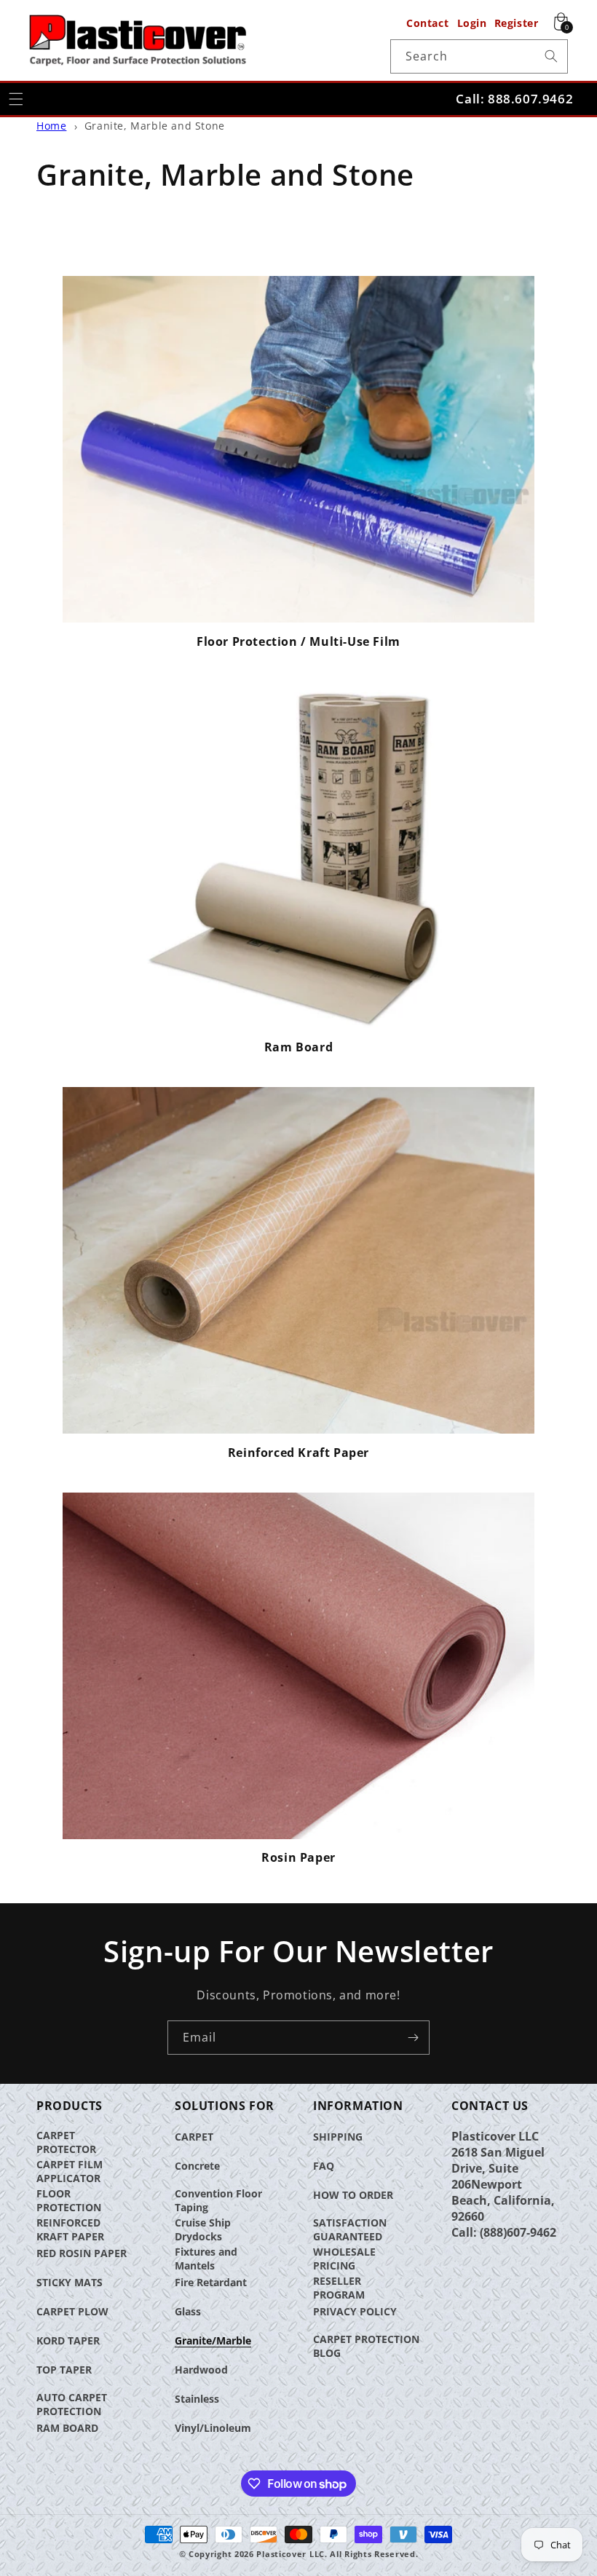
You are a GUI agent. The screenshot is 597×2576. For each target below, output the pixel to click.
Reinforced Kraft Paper (298, 1453)
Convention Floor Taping (218, 2200)
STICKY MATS (70, 2282)
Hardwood (201, 2370)
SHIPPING (338, 2137)
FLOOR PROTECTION (69, 2200)
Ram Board (298, 1047)
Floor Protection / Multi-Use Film (298, 642)
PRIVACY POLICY (355, 2311)
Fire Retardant (211, 2282)
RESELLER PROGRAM (339, 2288)
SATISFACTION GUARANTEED (350, 2229)
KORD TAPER (68, 2340)
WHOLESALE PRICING (344, 2259)
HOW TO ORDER (353, 2195)
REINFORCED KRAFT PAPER (70, 2229)
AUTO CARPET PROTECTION (72, 2404)
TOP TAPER (64, 2370)
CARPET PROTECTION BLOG (366, 2346)
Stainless (197, 2399)
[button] (16, 99)
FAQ (324, 2166)
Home (51, 126)
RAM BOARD (67, 2428)
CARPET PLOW (72, 2311)
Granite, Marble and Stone (155, 126)
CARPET (194, 2137)
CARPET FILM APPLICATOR (70, 2171)
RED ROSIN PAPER (82, 2253)
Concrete (197, 2166)
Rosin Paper (298, 1858)
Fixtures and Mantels (206, 2259)
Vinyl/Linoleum (213, 2428)
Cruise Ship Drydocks (203, 2229)
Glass (188, 2311)
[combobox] (479, 56)
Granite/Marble (213, 2340)
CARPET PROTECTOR (66, 2142)
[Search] (551, 56)
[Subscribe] (413, 2038)
